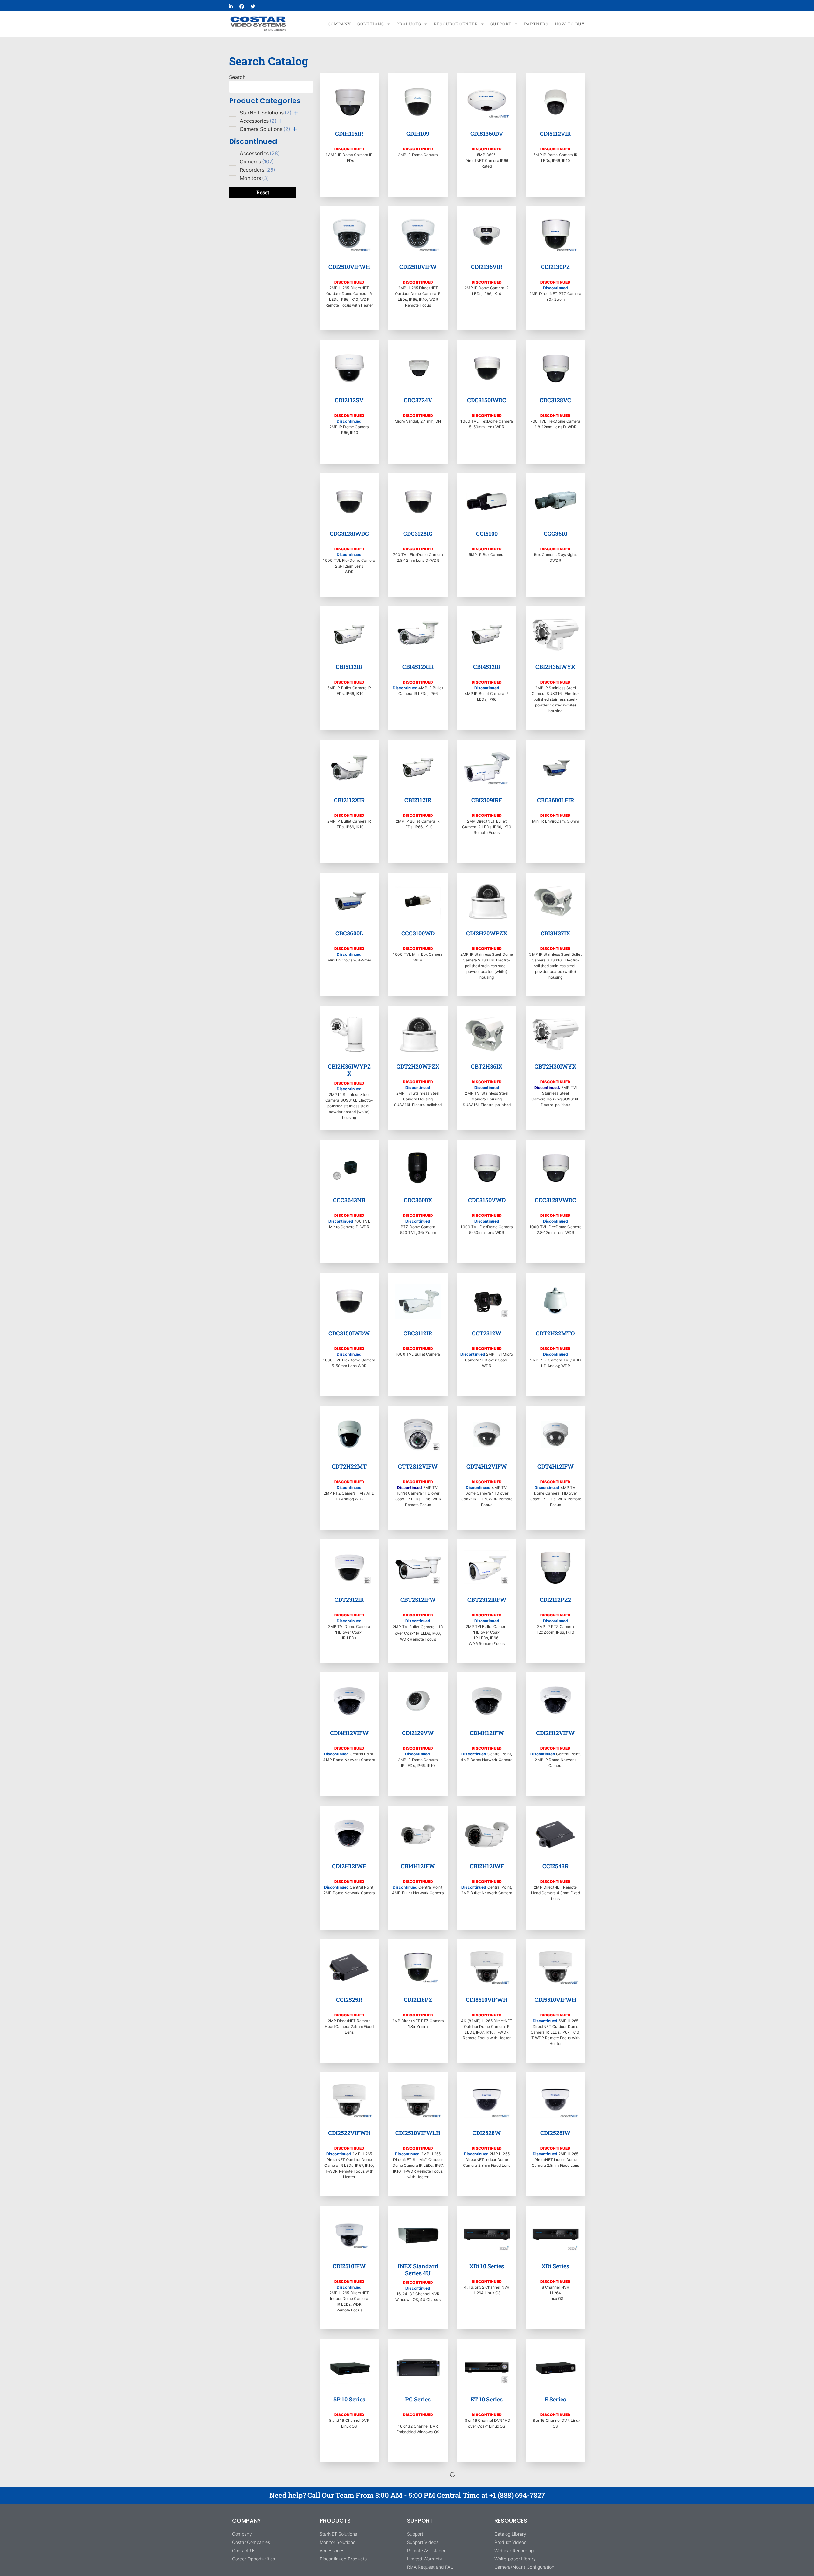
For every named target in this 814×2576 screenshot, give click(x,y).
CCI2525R (349, 2000)
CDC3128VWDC (555, 1200)
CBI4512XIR (418, 667)
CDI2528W (487, 2133)
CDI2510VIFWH (349, 267)
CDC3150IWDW (349, 1333)
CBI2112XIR (349, 800)
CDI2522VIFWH (349, 2133)
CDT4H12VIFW (487, 1466)
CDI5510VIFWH (555, 2000)
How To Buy (570, 24)
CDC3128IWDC (349, 534)
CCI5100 (487, 534)
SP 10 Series (349, 2399)
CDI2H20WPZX (487, 933)
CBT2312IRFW (487, 1600)
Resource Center (456, 24)
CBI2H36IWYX (555, 667)
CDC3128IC (418, 534)
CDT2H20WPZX (418, 1066)
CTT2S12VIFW (418, 1466)
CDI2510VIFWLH (418, 2133)
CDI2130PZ (555, 267)
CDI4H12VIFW (349, 1733)
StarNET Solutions (266, 113)
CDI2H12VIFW (555, 1733)
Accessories (258, 121)
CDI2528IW (555, 2133)
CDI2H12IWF (349, 1866)
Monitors (254, 178)
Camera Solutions (265, 129)
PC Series (418, 2399)
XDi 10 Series (487, 2266)
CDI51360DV (487, 134)
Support (501, 24)
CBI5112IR (349, 667)
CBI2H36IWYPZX (349, 1070)
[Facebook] (242, 6)
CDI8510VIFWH (487, 2000)
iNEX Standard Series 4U (418, 2269)
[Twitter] (253, 6)
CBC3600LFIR (555, 800)
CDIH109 (418, 134)
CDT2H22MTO (555, 1333)
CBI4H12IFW (418, 1866)
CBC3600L (349, 933)
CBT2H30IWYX (555, 1066)
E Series (555, 2399)
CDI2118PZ (418, 2000)
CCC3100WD (418, 933)
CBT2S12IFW (418, 1600)
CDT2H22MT (349, 1466)
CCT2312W (487, 1333)
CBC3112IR (418, 1333)
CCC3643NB (349, 1200)
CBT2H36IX (487, 1066)
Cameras (257, 162)
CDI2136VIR (487, 267)
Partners (536, 24)
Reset (263, 192)
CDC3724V (418, 400)
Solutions (371, 24)
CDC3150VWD (487, 1200)
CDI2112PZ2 (555, 1600)
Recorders (258, 170)
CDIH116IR (349, 134)
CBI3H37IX (555, 933)
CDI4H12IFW (487, 1733)
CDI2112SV (349, 400)
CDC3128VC (555, 400)
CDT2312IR (349, 1600)
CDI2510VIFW (418, 267)
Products (409, 24)
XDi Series (555, 2266)
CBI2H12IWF (487, 1866)
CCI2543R (555, 1866)
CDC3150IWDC (487, 400)
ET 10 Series (487, 2399)
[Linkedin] (231, 6)
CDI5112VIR (555, 134)
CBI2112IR (418, 800)
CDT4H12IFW (555, 1466)
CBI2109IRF (487, 800)
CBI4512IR (487, 667)
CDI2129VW (418, 1733)
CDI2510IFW (349, 2266)
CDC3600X (418, 1200)
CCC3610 (555, 534)
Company (339, 24)
